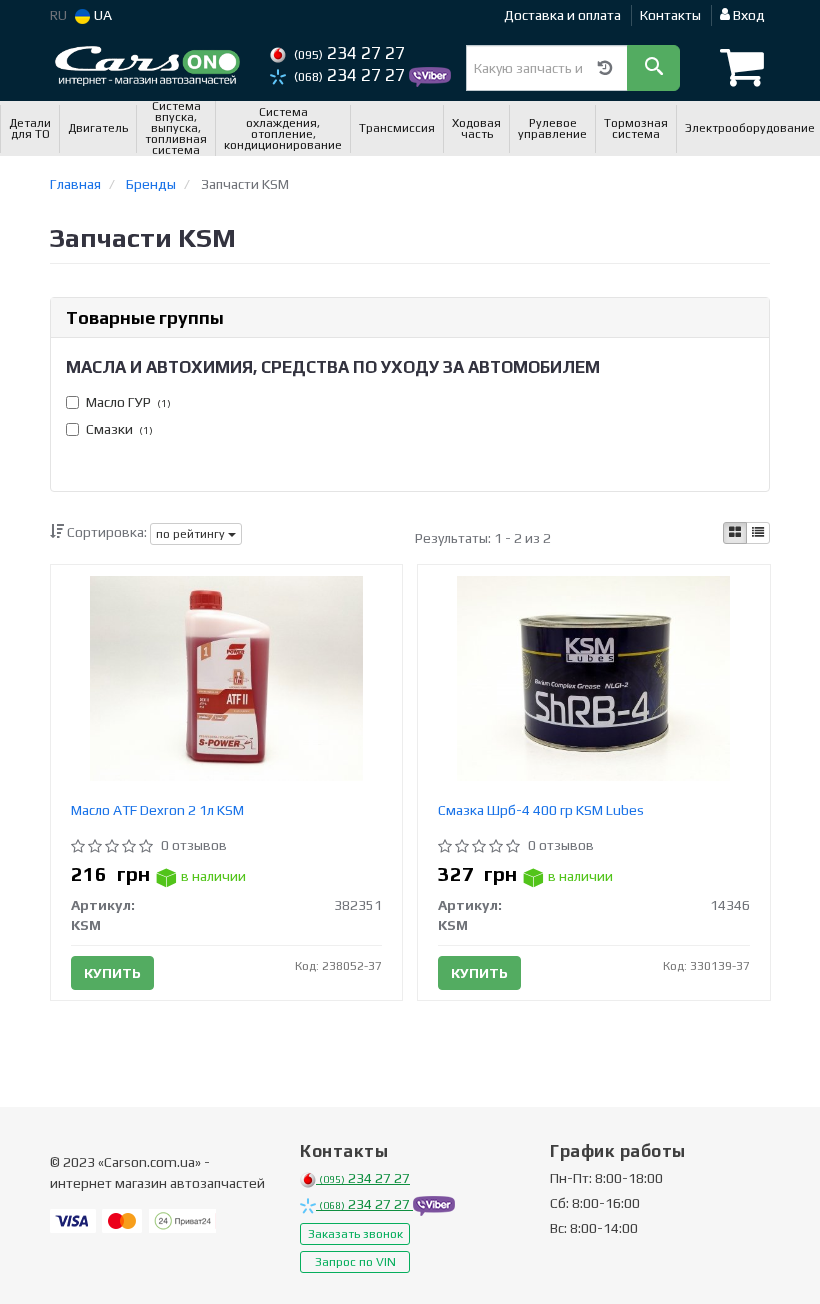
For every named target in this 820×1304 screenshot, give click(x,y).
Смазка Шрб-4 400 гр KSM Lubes (541, 810)
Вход (747, 15)
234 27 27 (349, 53)
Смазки (119, 429)
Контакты (670, 15)
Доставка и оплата (562, 15)
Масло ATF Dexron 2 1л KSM (157, 810)
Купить (112, 973)
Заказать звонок (355, 1234)
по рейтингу (192, 534)
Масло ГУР (128, 402)
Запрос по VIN (355, 1262)
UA (101, 15)
